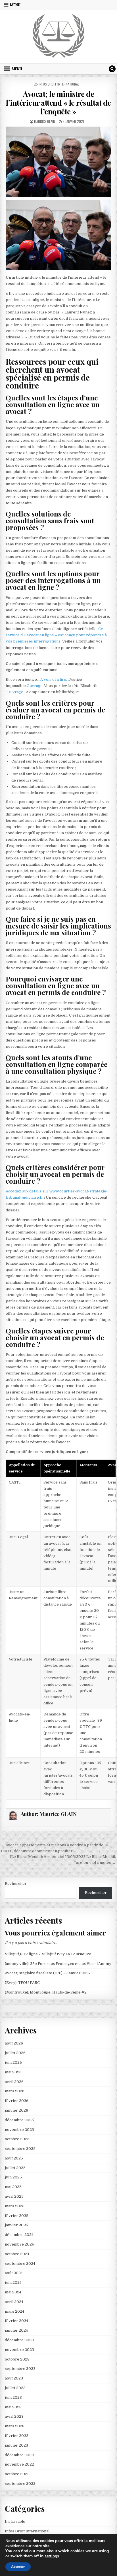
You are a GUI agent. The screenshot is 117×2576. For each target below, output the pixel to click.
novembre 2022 (19, 2464)
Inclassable (15, 2521)
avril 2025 (14, 2196)
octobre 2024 (17, 2254)
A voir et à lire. (54, 679)
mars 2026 (15, 2091)
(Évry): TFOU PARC (22, 1983)
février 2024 (16, 2321)
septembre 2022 (20, 2484)
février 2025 (17, 2216)
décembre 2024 (19, 2235)
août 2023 (14, 2378)
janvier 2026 (16, 2110)
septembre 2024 (20, 2264)
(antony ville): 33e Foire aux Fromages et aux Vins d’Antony (58, 1964)
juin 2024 (13, 2282)
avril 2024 (14, 2302)
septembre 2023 (20, 2369)
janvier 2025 (16, 2225)
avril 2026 (14, 2082)
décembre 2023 (19, 2340)
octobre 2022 (17, 2474)
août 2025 (14, 2158)
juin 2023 (13, 2397)
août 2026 (14, 2043)
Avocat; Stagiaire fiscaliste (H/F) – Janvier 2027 (48, 1973)
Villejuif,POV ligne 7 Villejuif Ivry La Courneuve (48, 1954)
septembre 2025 (20, 2149)
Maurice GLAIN (45, 121)
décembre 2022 (19, 2455)
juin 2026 (13, 2062)
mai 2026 (13, 2072)
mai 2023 (13, 2407)
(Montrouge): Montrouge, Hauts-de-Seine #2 (46, 1992)
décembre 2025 (19, 2120)
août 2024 (14, 2273)
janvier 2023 (16, 2445)
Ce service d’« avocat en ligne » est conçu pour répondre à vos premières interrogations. (56, 635)
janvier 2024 (16, 2330)
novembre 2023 (19, 2350)
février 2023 (17, 2436)
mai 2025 (13, 2187)
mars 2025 (15, 2206)
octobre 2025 (17, 2139)
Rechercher (16, 1884)
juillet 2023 (15, 2388)
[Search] (112, 69)
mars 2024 (14, 2311)
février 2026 (17, 2101)
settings (52, 2556)
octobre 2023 (17, 2359)
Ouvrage (35, 686)
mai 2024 (13, 2292)
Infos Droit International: (59, 84)
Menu (15, 5)
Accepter (18, 2567)
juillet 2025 (15, 2168)
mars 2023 (15, 2426)
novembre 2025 (19, 2130)
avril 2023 (14, 2416)
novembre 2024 (19, 2244)
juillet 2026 (15, 2053)
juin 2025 (13, 2177)
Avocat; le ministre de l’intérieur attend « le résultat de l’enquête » (58, 103)
